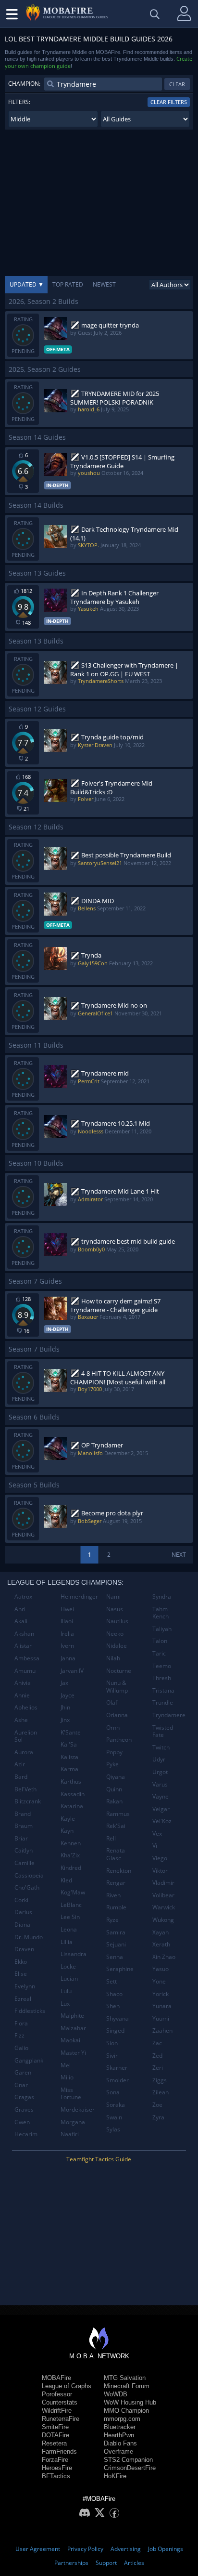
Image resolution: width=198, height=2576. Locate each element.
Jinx (65, 1720)
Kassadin (73, 1794)
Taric (159, 1653)
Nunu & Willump (117, 1687)
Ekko (21, 1962)
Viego (160, 1858)
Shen (113, 2006)
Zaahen (162, 2031)
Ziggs (160, 2080)
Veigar (161, 1809)
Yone (159, 1981)
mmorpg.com (122, 2419)
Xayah (161, 1932)
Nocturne (119, 1671)
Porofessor (57, 2394)
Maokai (70, 2040)
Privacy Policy (85, 2549)
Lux (65, 2004)
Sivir (112, 2056)
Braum (24, 1826)
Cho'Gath (27, 1887)
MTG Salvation (125, 2378)
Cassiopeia (29, 1875)
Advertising (126, 2549)
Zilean (161, 2092)
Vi (155, 1846)
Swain (114, 2117)
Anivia (23, 1683)
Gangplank (29, 2060)
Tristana (163, 1690)
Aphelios (26, 1707)
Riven (113, 1895)
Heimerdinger (79, 1597)
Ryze (112, 1920)
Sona (113, 2092)
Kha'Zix (70, 1855)
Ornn (113, 1728)
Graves (24, 2109)
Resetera (54, 2443)
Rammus (118, 1814)
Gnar (21, 2085)
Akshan (24, 1634)
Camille (25, 1863)
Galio (21, 2048)
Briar (21, 1838)
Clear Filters (169, 102)
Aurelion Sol (26, 1736)
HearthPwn (119, 2435)
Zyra (158, 2117)
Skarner (117, 2068)
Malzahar (73, 2028)
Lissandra (74, 1954)
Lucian (69, 1978)
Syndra (162, 1597)
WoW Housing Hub (130, 2402)
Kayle (68, 1819)
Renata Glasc (116, 1854)
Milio (67, 2077)
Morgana (73, 2122)
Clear (177, 84)
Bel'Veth (25, 1789)
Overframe (118, 2451)
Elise (21, 1974)
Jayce (68, 1695)
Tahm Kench (161, 1613)
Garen (23, 2072)
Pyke (112, 1764)
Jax (64, 1683)
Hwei (67, 1609)
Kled (66, 1880)
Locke (68, 1966)
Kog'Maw (73, 1892)
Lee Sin (70, 1917)
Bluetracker (120, 2427)
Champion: (24, 84)
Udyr (159, 1759)
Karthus (71, 1781)
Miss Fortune (71, 2094)
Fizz (19, 2035)
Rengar (116, 1883)
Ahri (20, 1609)
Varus (160, 1784)
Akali (21, 1621)
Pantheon (119, 1740)
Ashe (21, 1720)
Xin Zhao (164, 1957)
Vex (157, 1833)
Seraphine (120, 1969)
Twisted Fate (163, 1731)
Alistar (23, 1646)
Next (179, 1555)
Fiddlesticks (30, 2011)
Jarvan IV (72, 1671)
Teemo (162, 1666)
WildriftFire (57, 2411)
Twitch (161, 1747)
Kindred (71, 1868)
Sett (111, 1981)
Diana (22, 1925)
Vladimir (163, 1883)
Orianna (117, 1715)
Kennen (71, 1843)
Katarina (72, 1806)
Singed (115, 2031)
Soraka (116, 2105)
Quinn (114, 1789)
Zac (157, 2043)
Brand (23, 1814)
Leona (69, 1929)
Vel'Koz (162, 1821)
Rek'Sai (116, 1826)
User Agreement (38, 2549)
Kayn (67, 1831)
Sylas (113, 2129)
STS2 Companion (128, 2460)
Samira (116, 1932)
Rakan (114, 1801)
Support (106, 2563)
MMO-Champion (126, 2411)
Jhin (65, 1707)
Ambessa (27, 1658)
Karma (69, 1769)
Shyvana (118, 2018)
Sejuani (116, 1944)
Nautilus (117, 1621)
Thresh (162, 1678)
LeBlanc (71, 1905)
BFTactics (56, 2476)
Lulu (66, 1991)
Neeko (115, 1634)
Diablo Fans (120, 2443)
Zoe (157, 2105)
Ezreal (23, 1999)
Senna (115, 1957)
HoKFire (115, 2476)
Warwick (164, 1907)
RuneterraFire (61, 2419)
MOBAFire (56, 2378)
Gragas (24, 2097)
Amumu (25, 1671)
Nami (113, 1597)
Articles (134, 2563)
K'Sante (71, 1732)
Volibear (163, 1895)
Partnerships (71, 2563)
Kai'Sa (69, 1744)
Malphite (72, 2016)
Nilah (113, 1658)
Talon (160, 1641)
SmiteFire (55, 2427)
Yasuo (161, 1969)
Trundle (163, 1702)
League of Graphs (67, 2386)
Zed (157, 2056)
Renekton (119, 1871)
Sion (112, 2043)
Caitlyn (24, 1850)
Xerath (161, 1944)
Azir (20, 1764)
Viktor (160, 1871)
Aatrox (23, 1597)
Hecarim (26, 2134)
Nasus (115, 1609)
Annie (22, 1695)
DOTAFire (56, 2435)
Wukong (163, 1920)
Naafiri (70, 2134)
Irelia (67, 1634)
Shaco (114, 1994)
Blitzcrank (28, 1801)
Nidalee (117, 1646)
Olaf (112, 1702)
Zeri (158, 2068)
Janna (68, 1658)
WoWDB (116, 2394)
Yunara (162, 2006)
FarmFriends (59, 2451)
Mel (66, 2065)
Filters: (19, 102)
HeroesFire (57, 2468)
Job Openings (166, 2549)
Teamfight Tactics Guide (99, 2159)
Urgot (160, 1772)
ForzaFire (55, 2460)
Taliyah (162, 1629)
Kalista (69, 1757)
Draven (24, 1949)
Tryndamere (169, 1715)
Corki (21, 1900)
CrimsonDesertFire (130, 2468)
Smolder (118, 2080)
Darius (23, 1912)
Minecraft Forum (127, 2386)
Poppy (114, 1752)
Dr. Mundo (29, 1937)
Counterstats (60, 2402)
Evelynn (25, 1986)
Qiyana (116, 1777)
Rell (111, 1838)
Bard (21, 1777)
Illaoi (67, 1621)
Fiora (21, 2023)
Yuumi (161, 2018)
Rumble (116, 1907)
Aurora (24, 1752)
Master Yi (73, 2053)
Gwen (22, 2122)
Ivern (67, 1646)
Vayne (161, 1796)
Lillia (67, 1942)
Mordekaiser (78, 2109)
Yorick (161, 1994)
